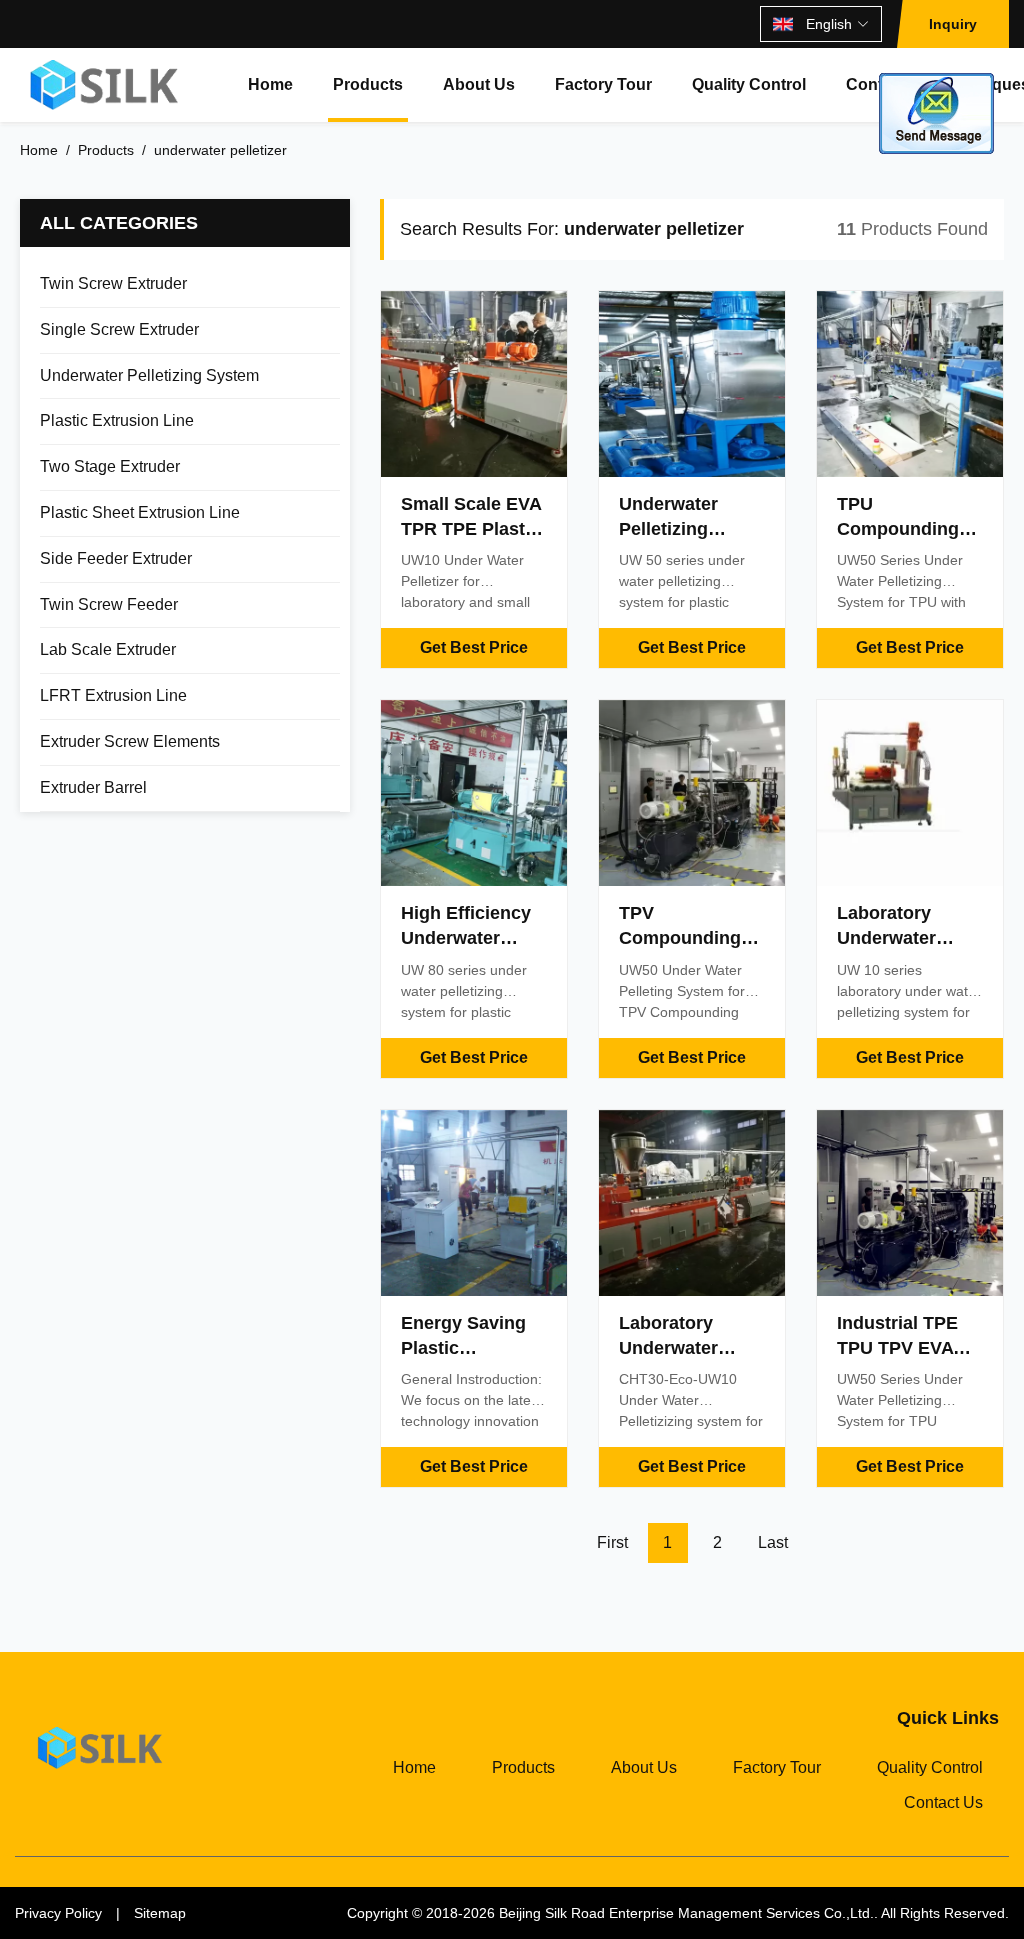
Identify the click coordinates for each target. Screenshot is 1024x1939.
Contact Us (943, 1802)
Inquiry (953, 24)
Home (270, 84)
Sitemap (160, 1913)
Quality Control (749, 84)
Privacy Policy (58, 1913)
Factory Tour (603, 84)
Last (773, 1542)
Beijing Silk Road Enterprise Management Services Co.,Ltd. (686, 1913)
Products (368, 84)
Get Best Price (474, 647)
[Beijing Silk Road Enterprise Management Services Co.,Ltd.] (106, 85)
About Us (479, 84)
